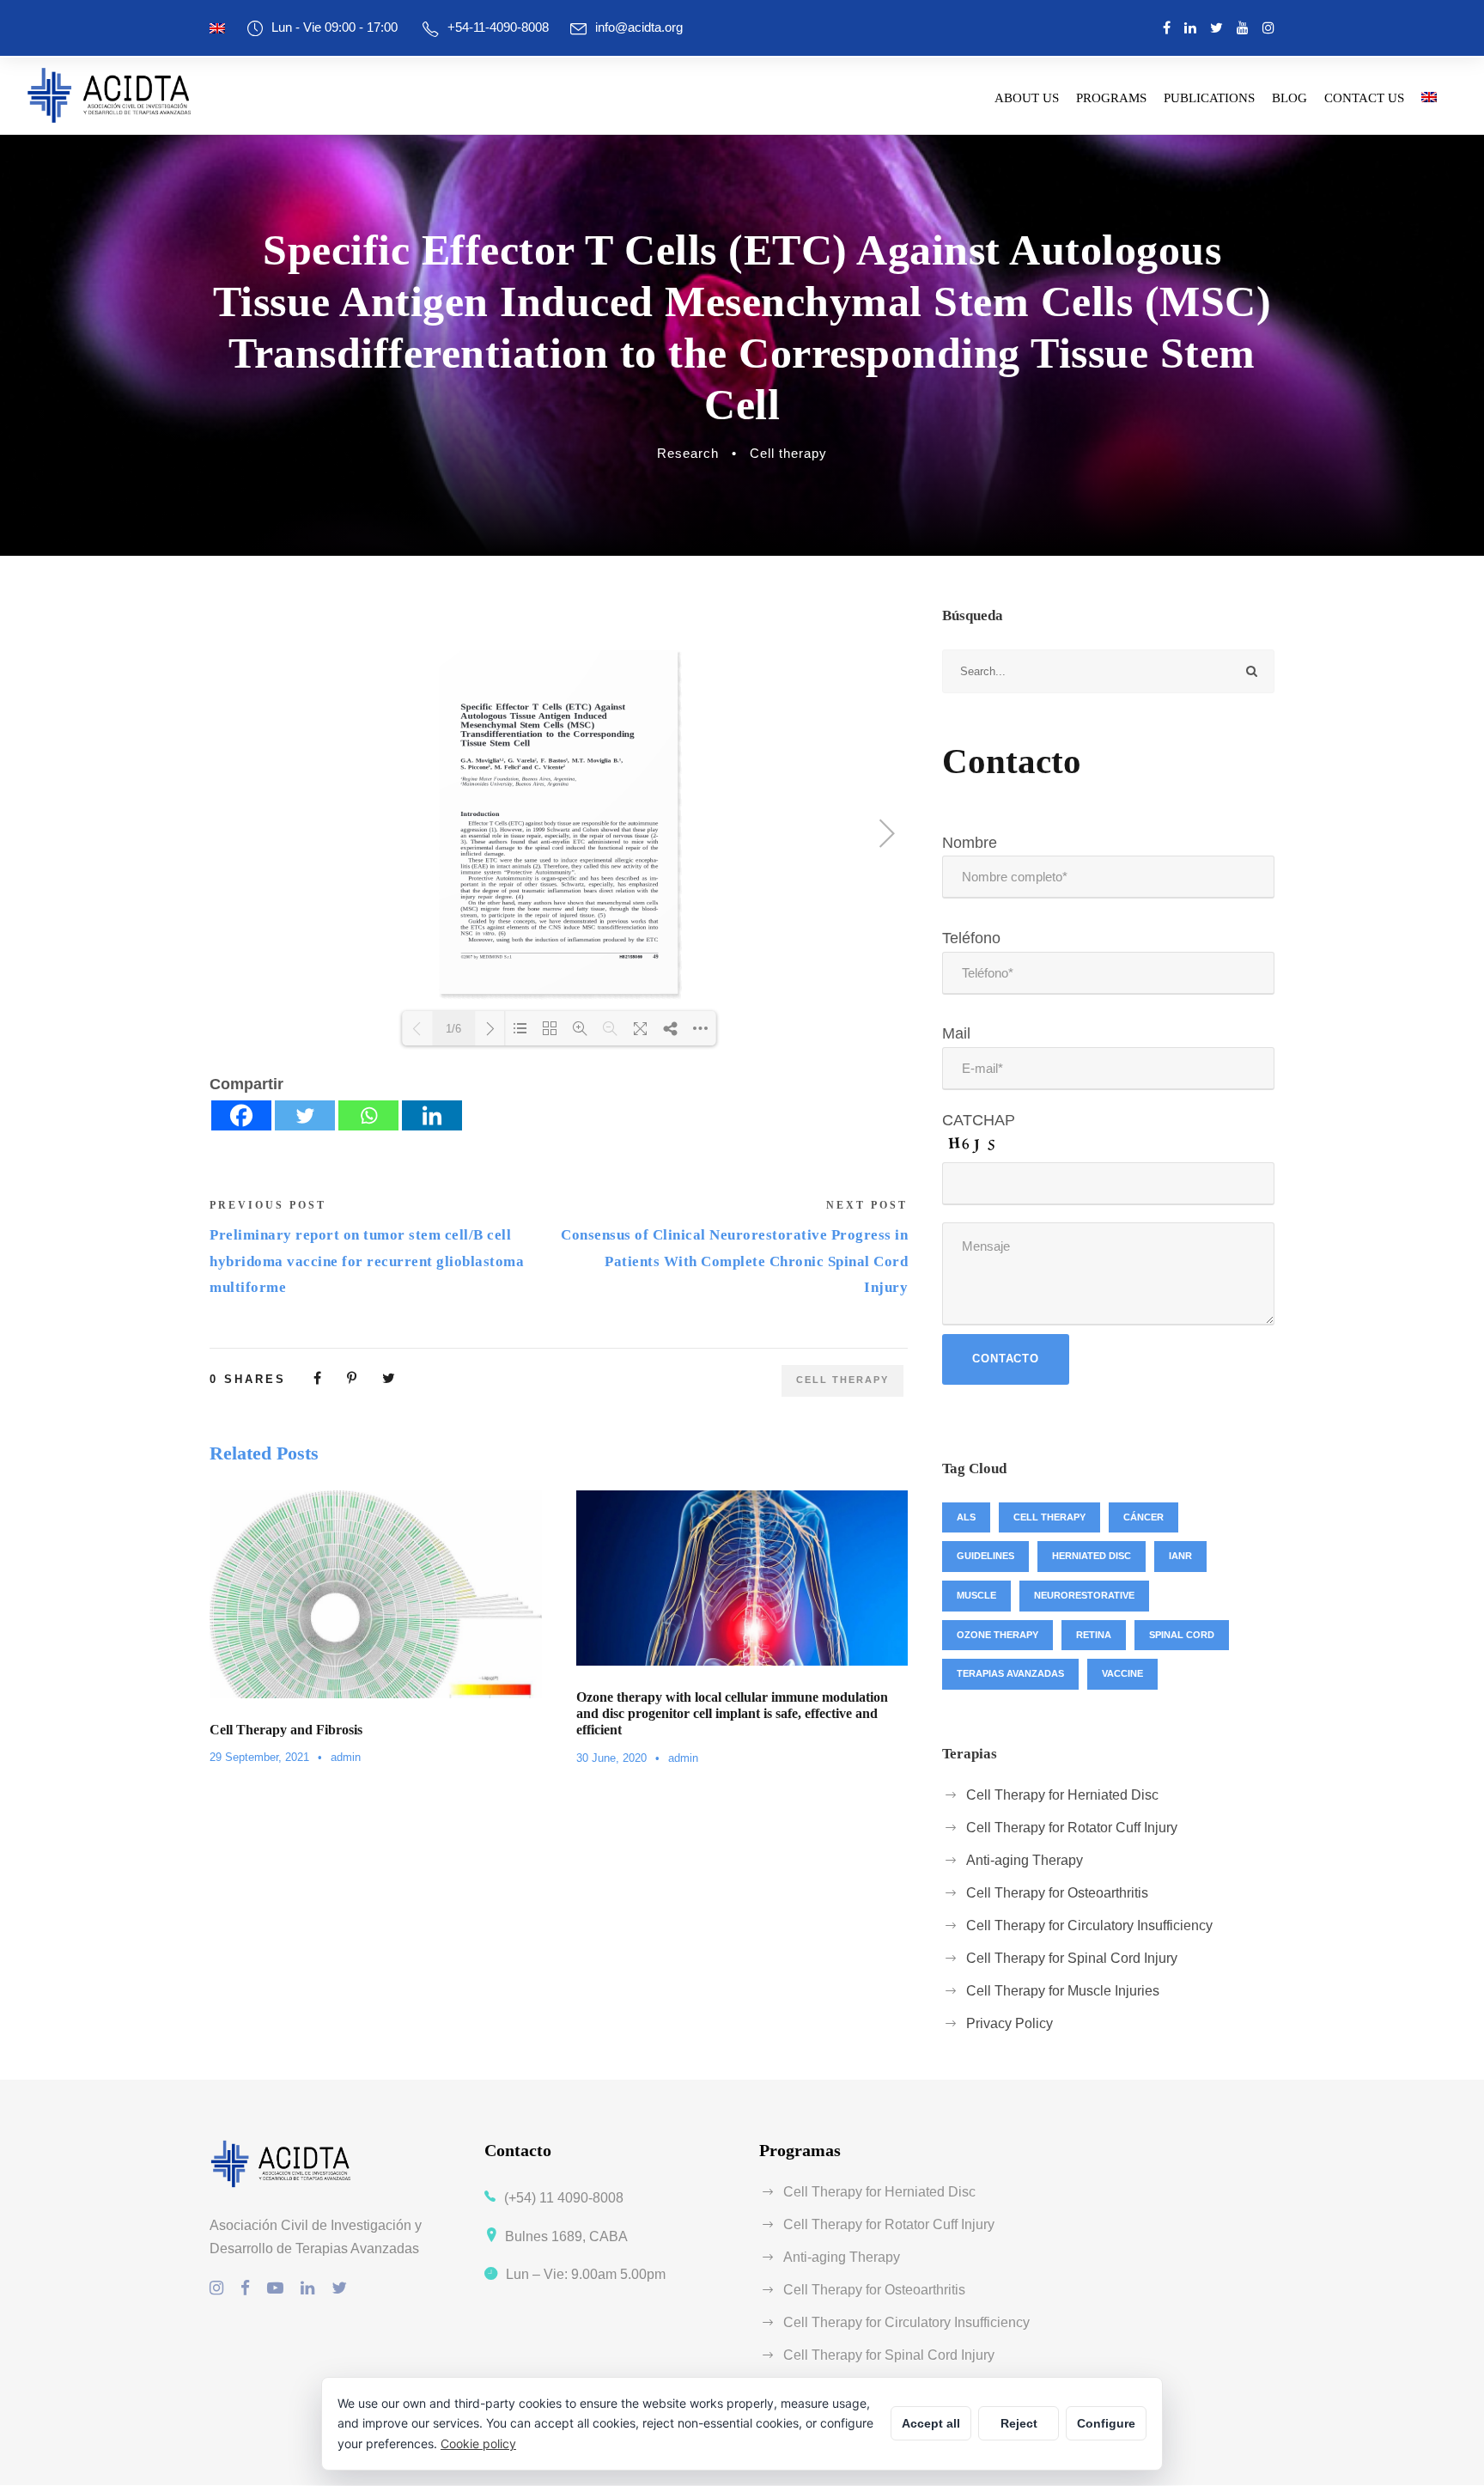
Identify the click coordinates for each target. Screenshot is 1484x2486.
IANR (1180, 1556)
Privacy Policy (1010, 2023)
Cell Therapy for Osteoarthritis (1057, 1893)
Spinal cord (1182, 1635)
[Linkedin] (432, 1115)
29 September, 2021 (259, 1757)
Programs (1111, 98)
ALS (966, 1517)
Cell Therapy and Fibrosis (286, 1730)
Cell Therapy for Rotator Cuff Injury (1072, 1828)
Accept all (931, 2423)
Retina (1094, 1635)
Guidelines (985, 1556)
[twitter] (1216, 28)
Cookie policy (478, 2443)
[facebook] (1167, 28)
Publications (1209, 98)
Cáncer (1143, 1517)
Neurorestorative (1084, 1595)
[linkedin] (1190, 28)
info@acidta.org (639, 27)
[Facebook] (241, 1115)
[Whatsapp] (368, 1115)
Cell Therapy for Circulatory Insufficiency (1089, 1925)
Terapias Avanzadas (1010, 1673)
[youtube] (1243, 28)
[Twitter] (305, 1115)
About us (1027, 98)
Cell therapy (788, 453)
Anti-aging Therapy (1025, 1860)
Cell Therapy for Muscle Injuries (1063, 1991)
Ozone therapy (997, 1635)
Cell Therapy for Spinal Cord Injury (1072, 1958)
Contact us (1364, 98)
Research (688, 453)
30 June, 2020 (611, 1758)
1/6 (453, 1029)
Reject (1019, 2423)
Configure (1106, 2423)
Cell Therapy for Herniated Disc (1062, 1795)
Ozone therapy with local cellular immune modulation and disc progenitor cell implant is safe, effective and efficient (732, 1713)
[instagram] (1268, 28)
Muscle (976, 1595)
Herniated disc (1092, 1556)
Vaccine (1122, 1673)
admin (346, 1757)
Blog (1289, 98)
